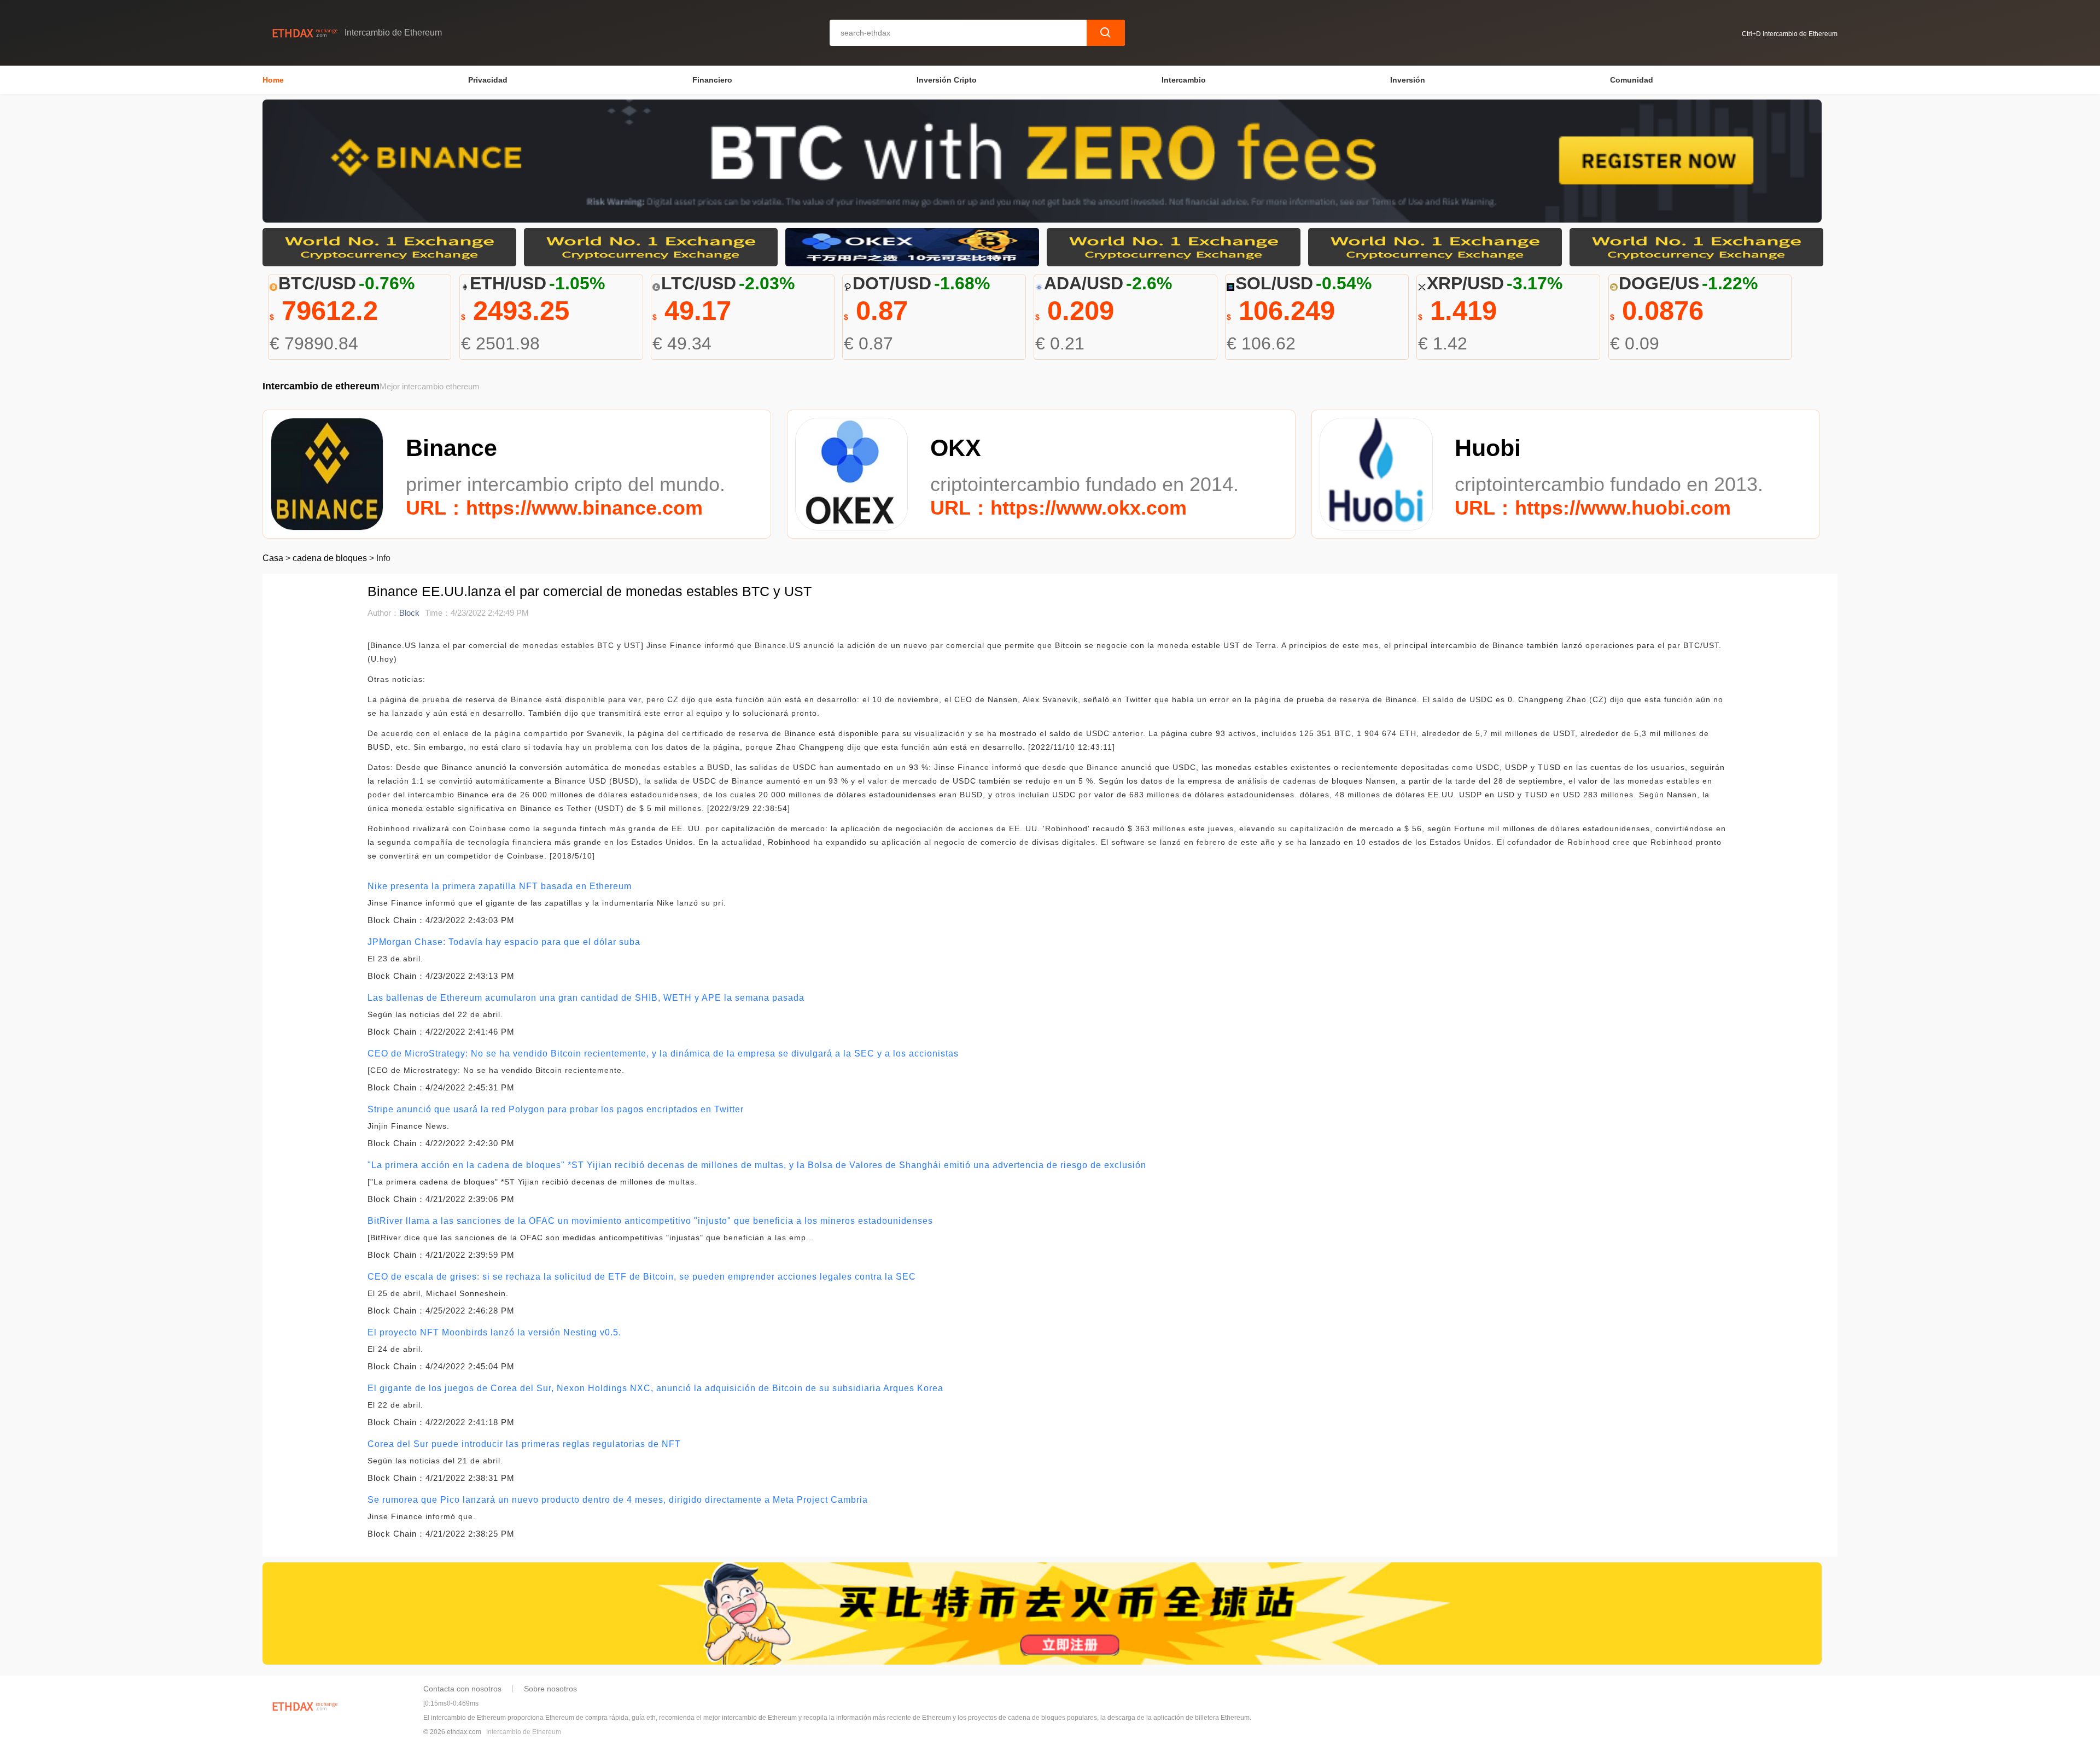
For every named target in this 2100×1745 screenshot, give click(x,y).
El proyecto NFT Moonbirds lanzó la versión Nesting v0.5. (494, 1332)
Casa (273, 558)
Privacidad (488, 80)
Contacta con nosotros (462, 1689)
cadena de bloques (330, 558)
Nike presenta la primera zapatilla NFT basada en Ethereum (500, 886)
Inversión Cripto (947, 80)
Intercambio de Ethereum (524, 1732)
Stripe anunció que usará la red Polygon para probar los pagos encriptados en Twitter (556, 1109)
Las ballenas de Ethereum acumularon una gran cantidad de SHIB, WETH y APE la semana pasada (586, 998)
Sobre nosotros (550, 1689)
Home (273, 80)
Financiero (712, 80)
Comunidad (1632, 80)
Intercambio (1184, 80)
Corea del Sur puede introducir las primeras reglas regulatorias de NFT (524, 1444)
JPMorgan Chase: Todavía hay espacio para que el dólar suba (504, 942)
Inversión (1408, 80)
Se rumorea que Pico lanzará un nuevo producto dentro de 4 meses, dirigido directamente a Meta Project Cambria (618, 1500)
